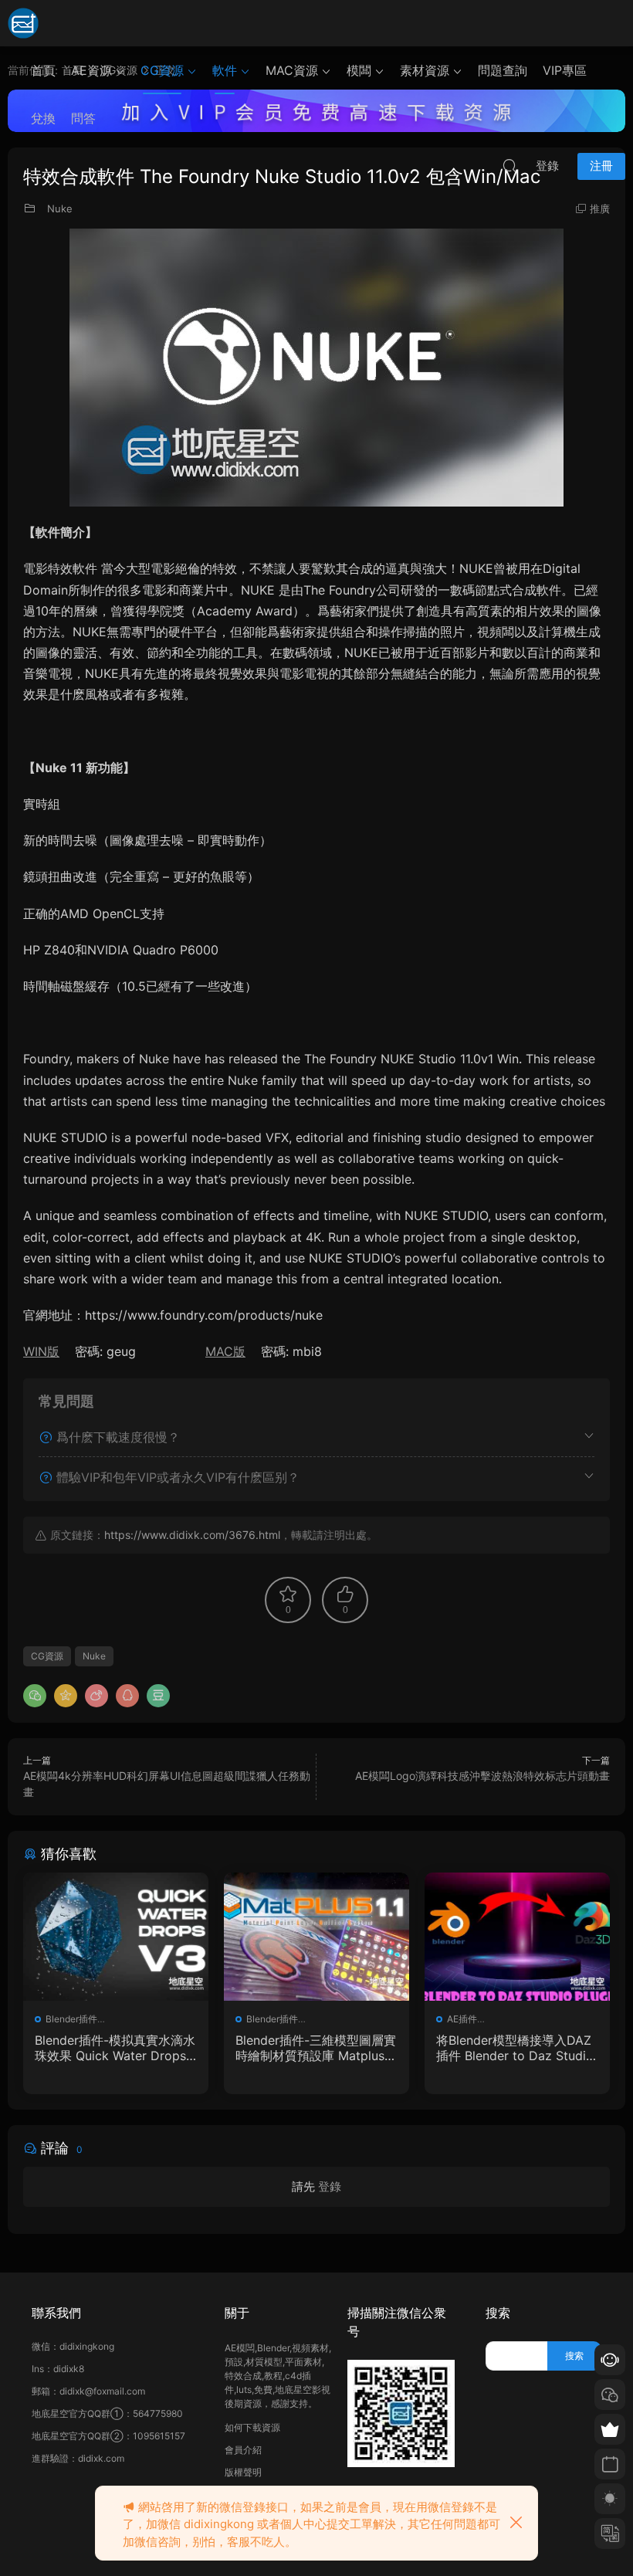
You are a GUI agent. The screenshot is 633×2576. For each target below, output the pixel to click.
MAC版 (225, 1351)
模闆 (359, 70)
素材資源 (425, 70)
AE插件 (462, 2019)
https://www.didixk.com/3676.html (192, 1535)
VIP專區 (565, 70)
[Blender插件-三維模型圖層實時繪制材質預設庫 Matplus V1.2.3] (316, 1937)
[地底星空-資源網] (23, 23)
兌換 (43, 118)
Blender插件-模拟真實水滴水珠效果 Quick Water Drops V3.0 (115, 2048)
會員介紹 (243, 2450)
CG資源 (162, 70)
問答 (83, 118)
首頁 (43, 70)
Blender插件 (71, 2019)
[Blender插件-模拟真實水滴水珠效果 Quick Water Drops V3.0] (116, 1937)
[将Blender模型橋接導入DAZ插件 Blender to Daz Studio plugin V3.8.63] (517, 1937)
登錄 (330, 2186)
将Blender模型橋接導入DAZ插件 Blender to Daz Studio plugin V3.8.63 (515, 2048)
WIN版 (41, 1351)
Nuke (60, 208)
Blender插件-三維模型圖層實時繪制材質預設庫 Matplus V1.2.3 (316, 2048)
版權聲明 (243, 2472)
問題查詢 (503, 70)
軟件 (225, 70)
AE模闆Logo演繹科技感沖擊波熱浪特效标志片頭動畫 (482, 1776)
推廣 (600, 208)
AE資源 (91, 70)
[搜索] (509, 165)
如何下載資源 (252, 2427)
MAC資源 (292, 70)
